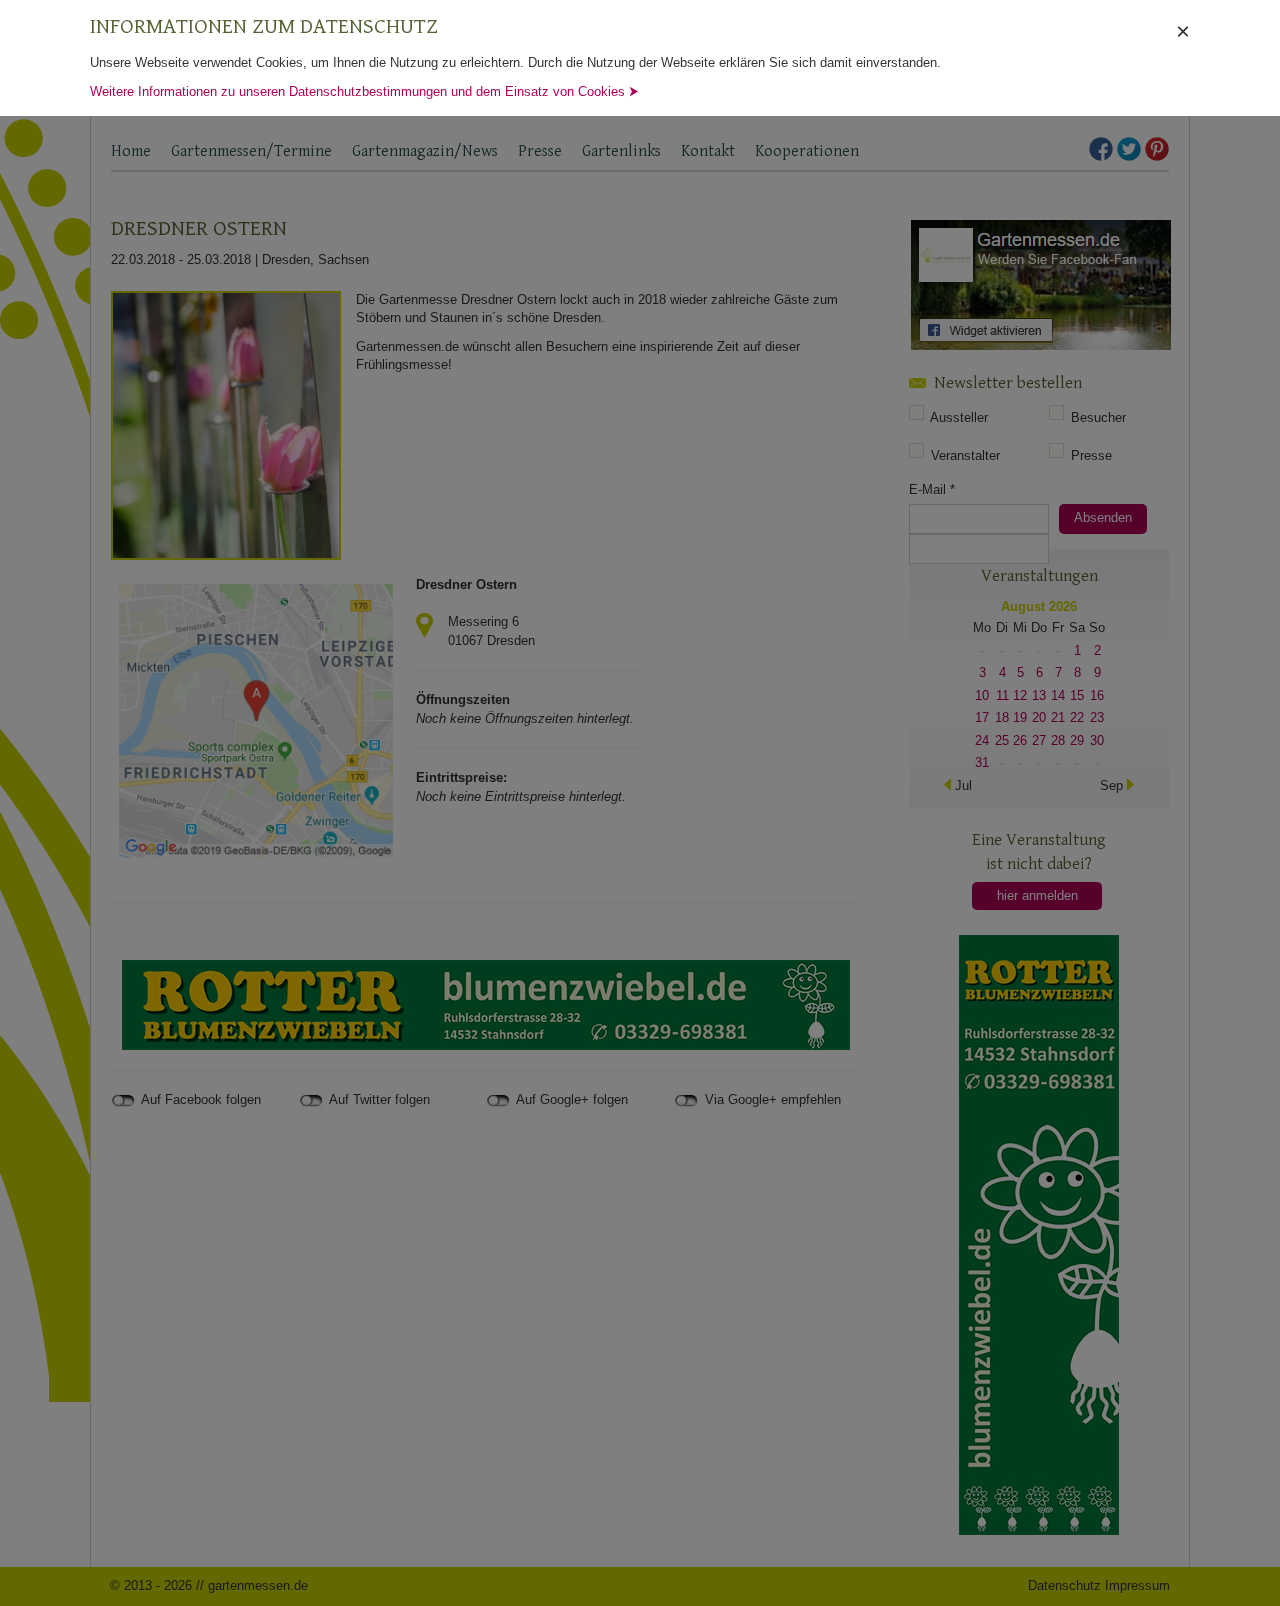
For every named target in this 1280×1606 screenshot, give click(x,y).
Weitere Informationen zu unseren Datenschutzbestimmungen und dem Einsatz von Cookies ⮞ (364, 91)
